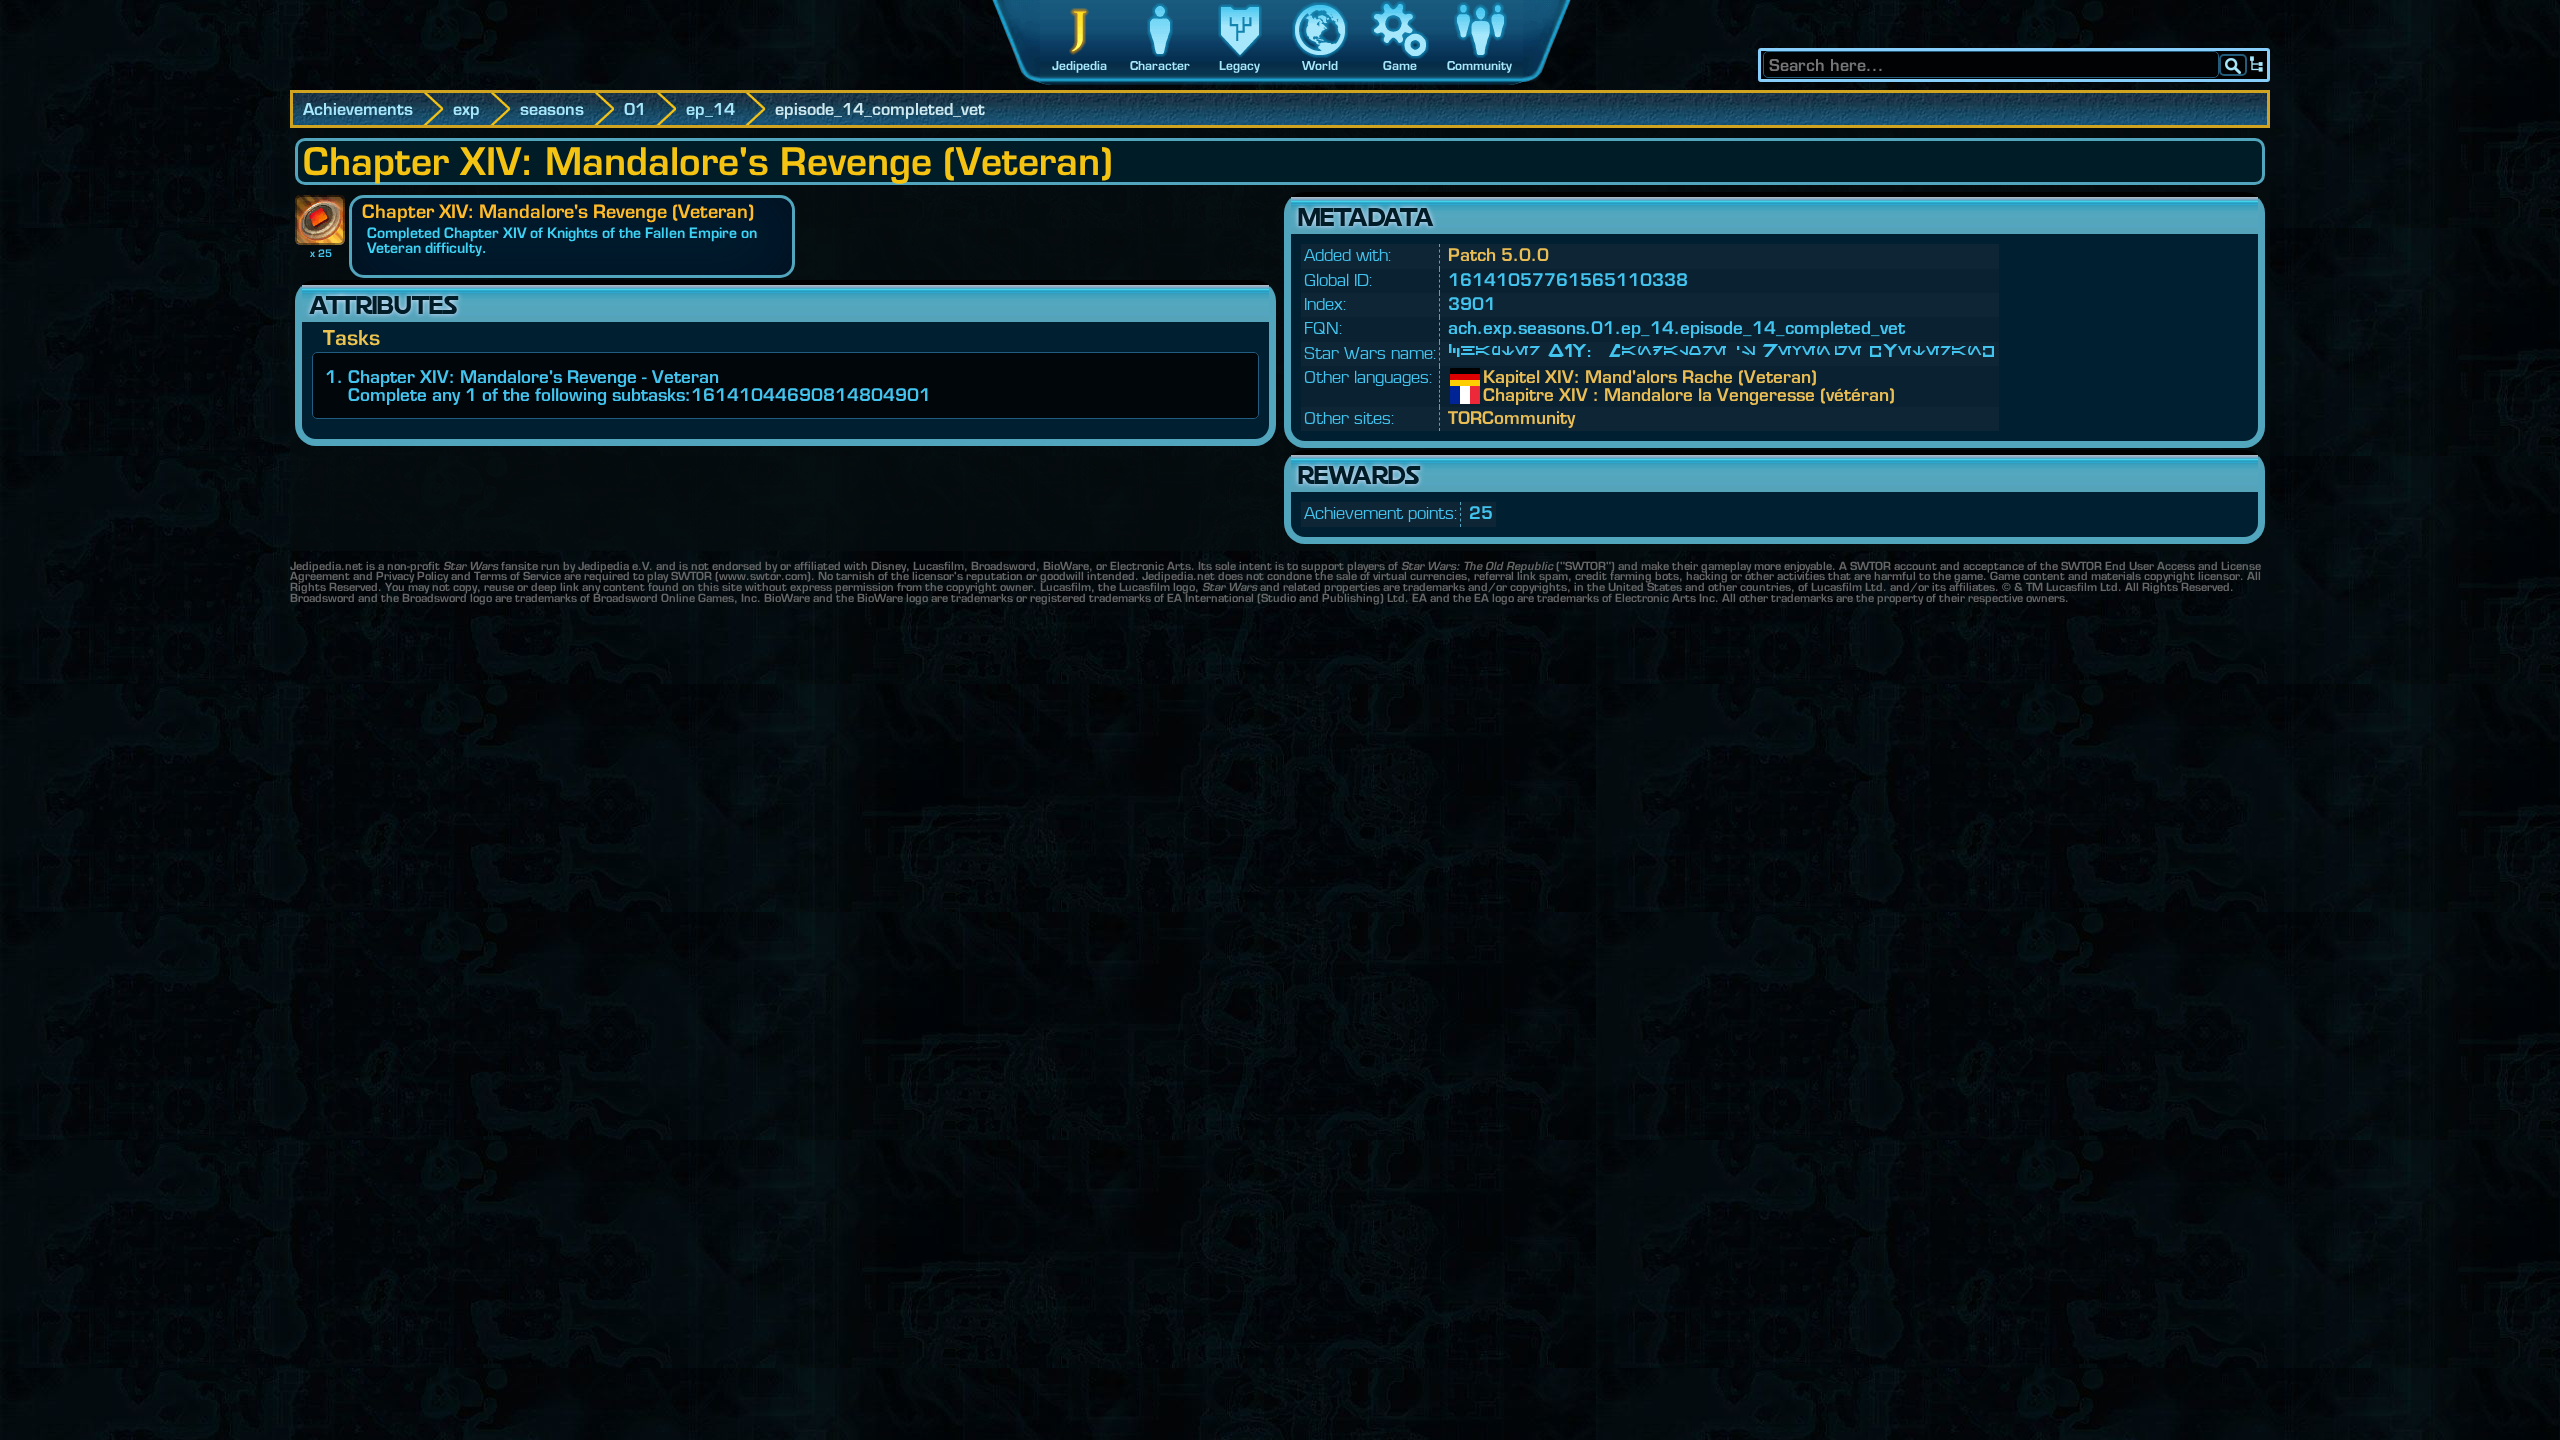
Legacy (1239, 65)
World (1320, 65)
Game (1400, 65)
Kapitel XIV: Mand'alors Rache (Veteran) (1498, 377)
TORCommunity (1511, 417)
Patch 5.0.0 (1498, 254)
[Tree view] (2257, 65)
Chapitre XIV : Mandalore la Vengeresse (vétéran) (1498, 395)
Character (1160, 65)
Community (1479, 65)
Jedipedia (1079, 65)
